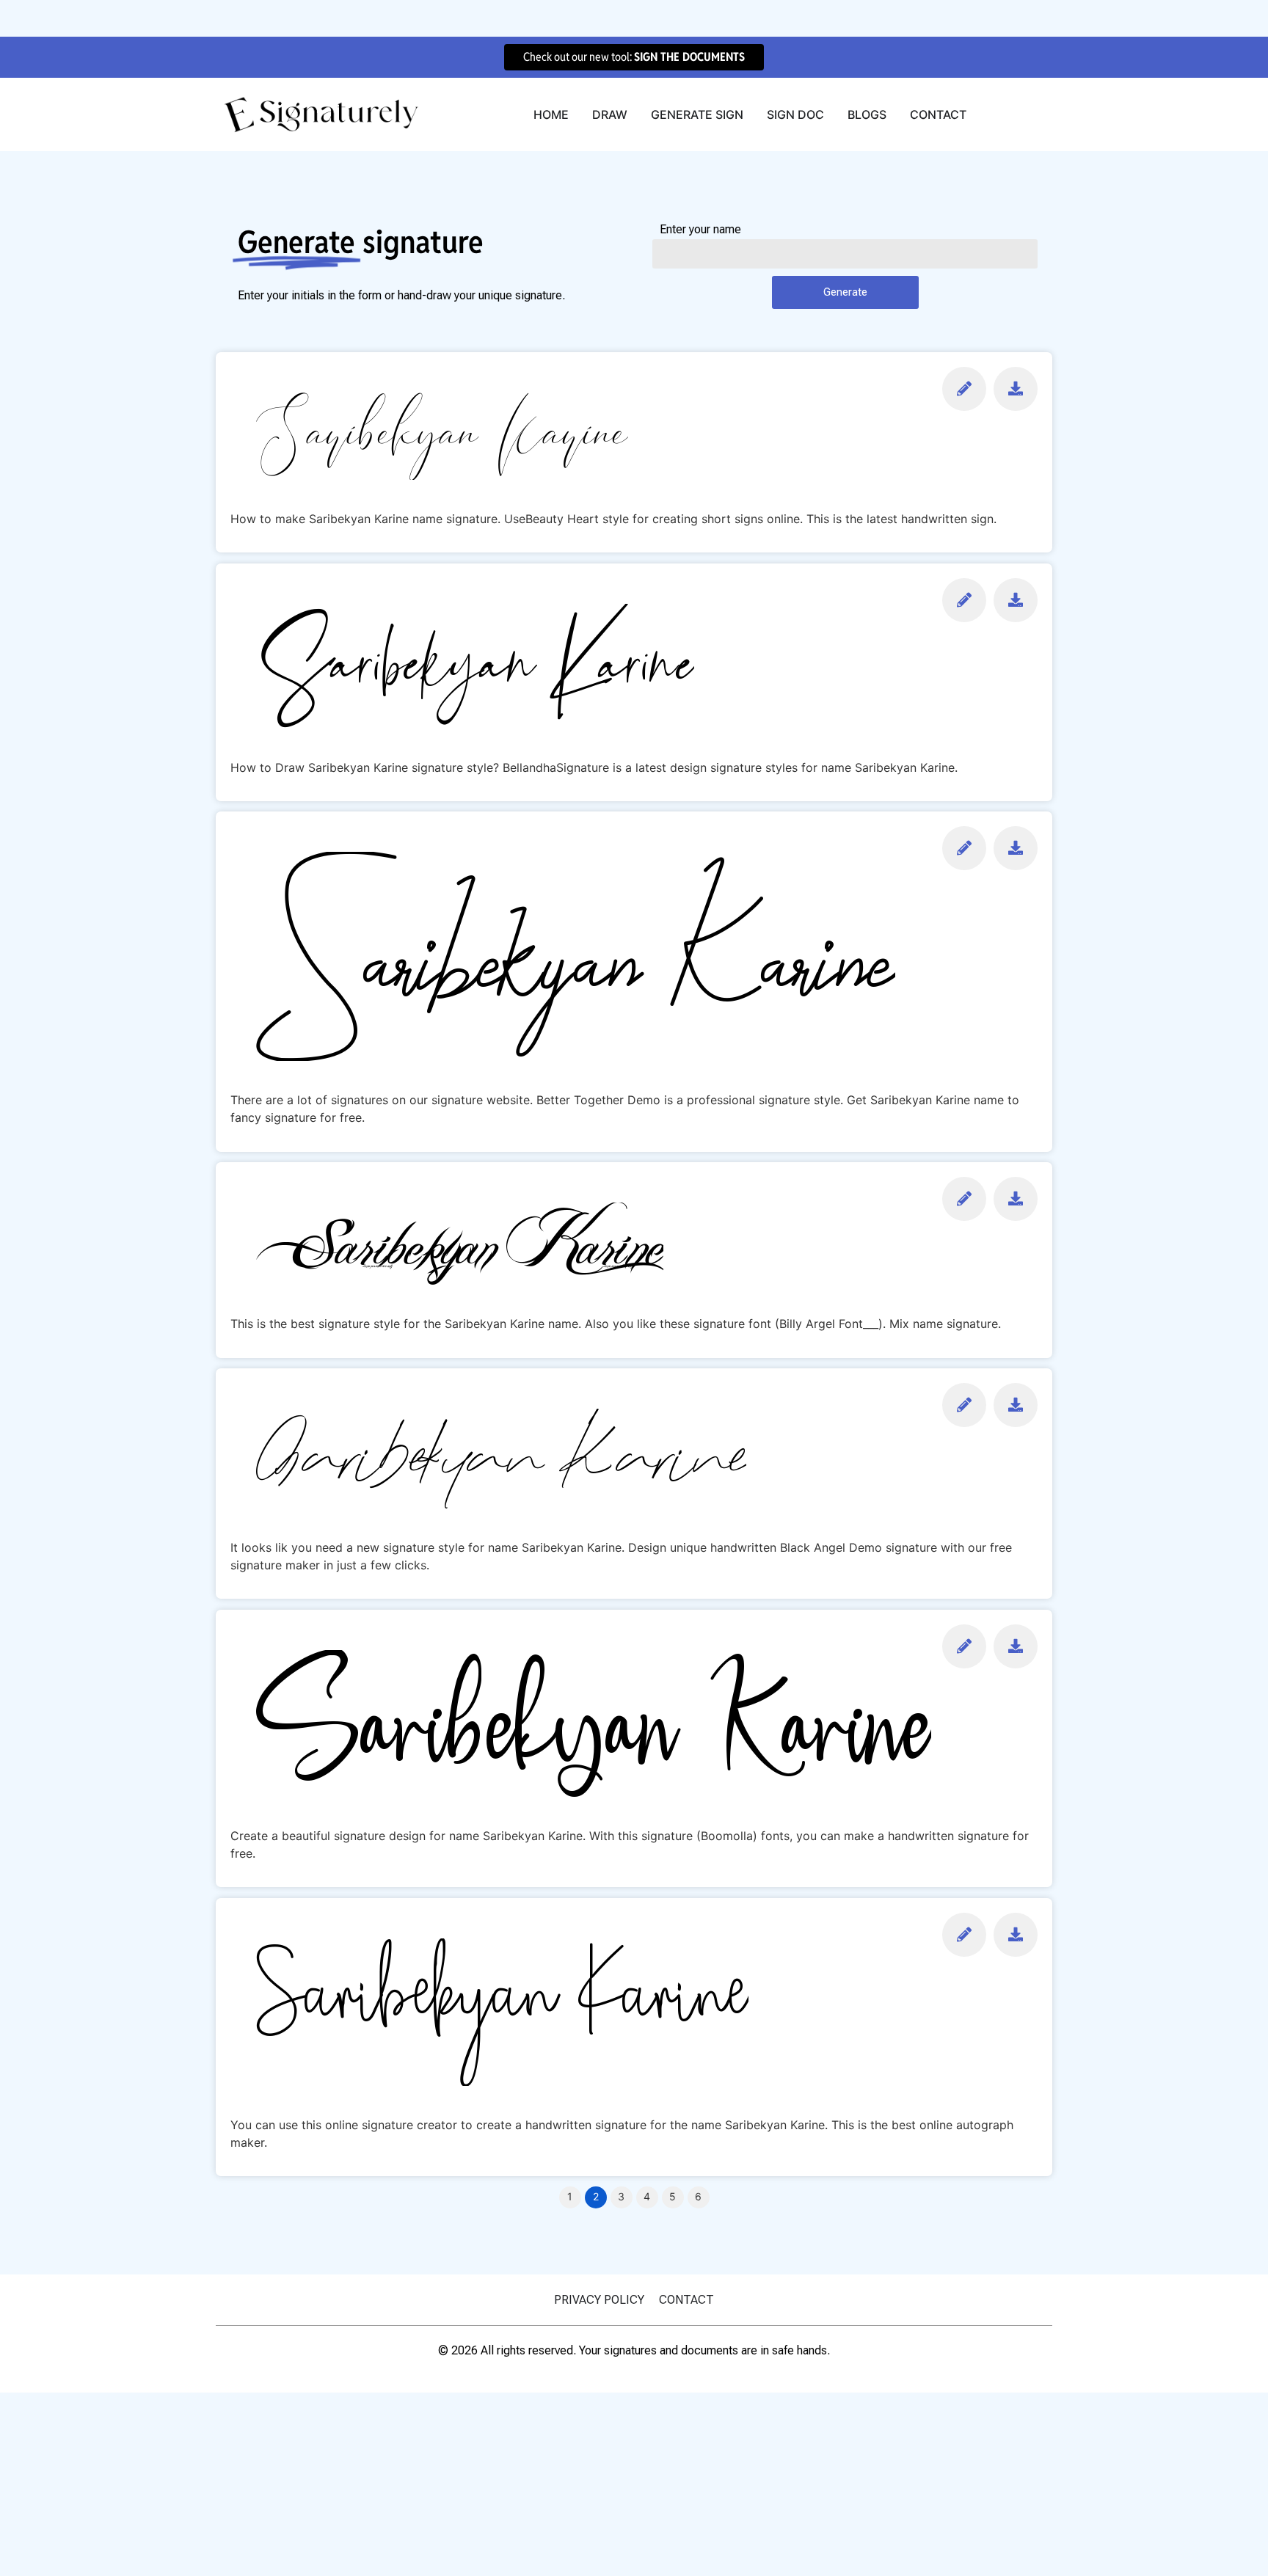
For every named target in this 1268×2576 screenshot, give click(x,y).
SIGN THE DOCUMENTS (689, 57)
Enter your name (700, 230)
